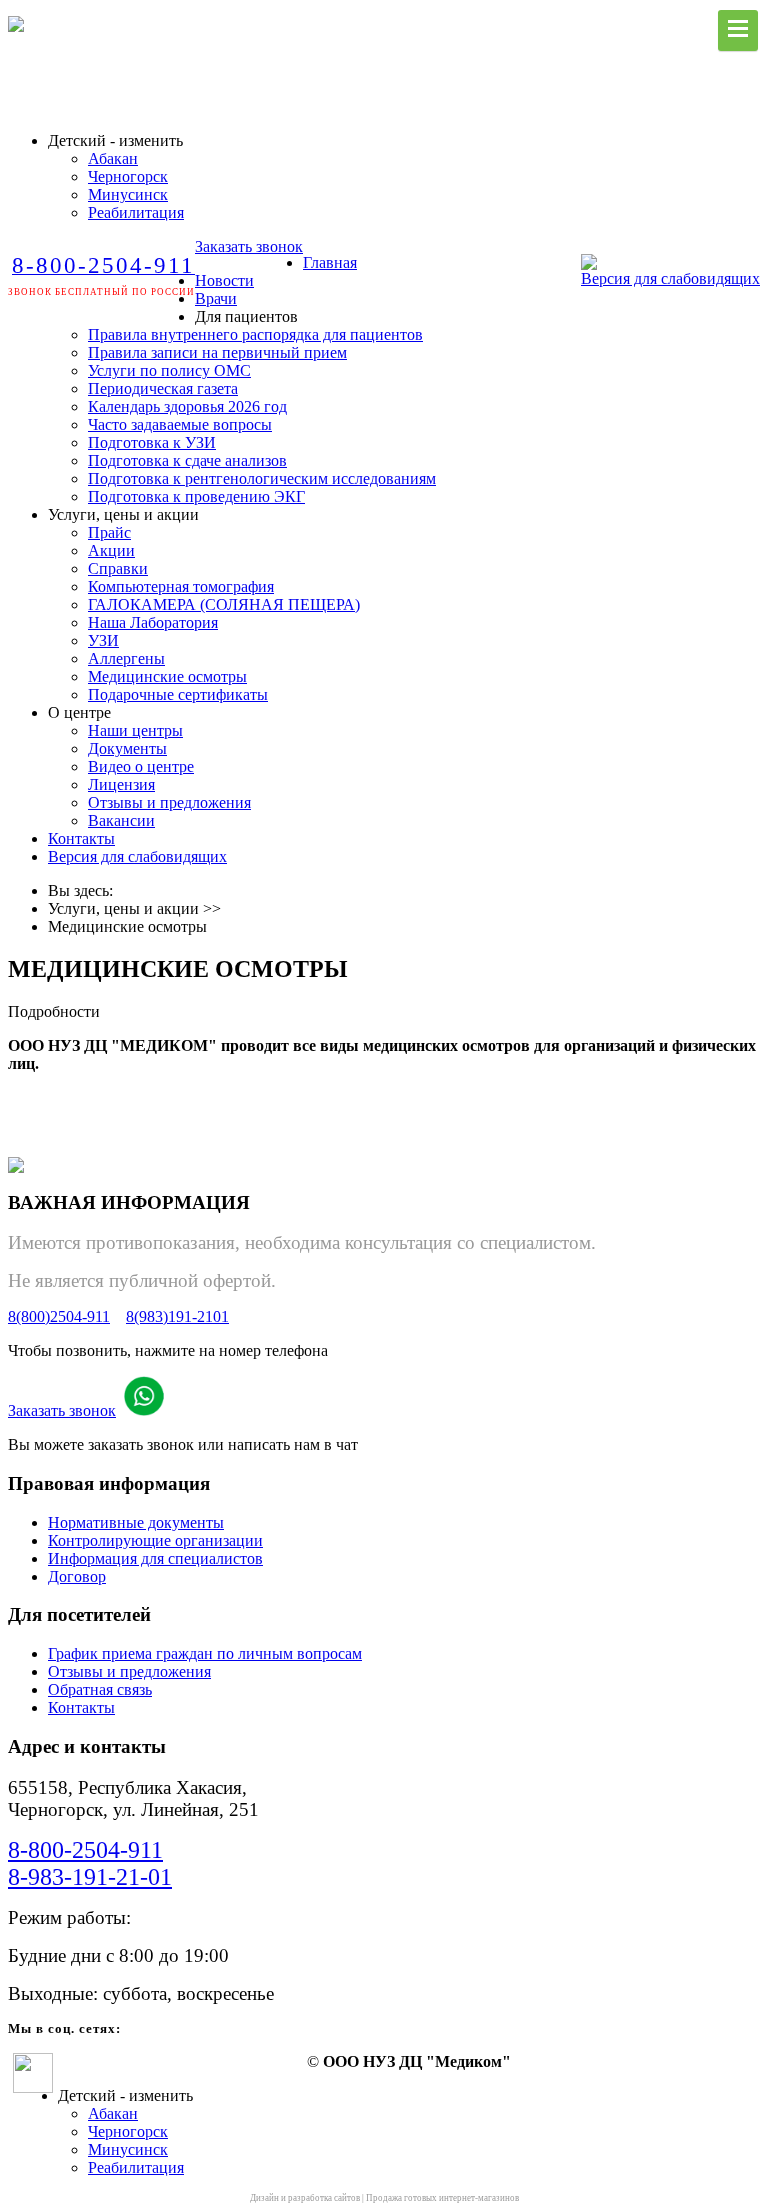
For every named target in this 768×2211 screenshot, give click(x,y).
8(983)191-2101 (177, 1316)
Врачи (216, 298)
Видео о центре (141, 766)
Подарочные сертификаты (178, 694)
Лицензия (121, 784)
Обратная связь (100, 1689)
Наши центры (135, 730)
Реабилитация (136, 212)
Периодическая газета (163, 388)
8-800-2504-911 (85, 1850)
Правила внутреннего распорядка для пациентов (255, 334)
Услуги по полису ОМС (169, 370)
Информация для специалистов (155, 1558)
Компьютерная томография (181, 586)
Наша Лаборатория (153, 622)
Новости (224, 280)
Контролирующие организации (155, 1540)
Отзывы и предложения (169, 802)
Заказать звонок (249, 246)
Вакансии (121, 820)
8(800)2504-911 (59, 1316)
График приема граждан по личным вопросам (205, 1653)
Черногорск (128, 176)
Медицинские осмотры (167, 676)
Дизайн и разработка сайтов (305, 2198)
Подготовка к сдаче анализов (187, 460)
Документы (127, 748)
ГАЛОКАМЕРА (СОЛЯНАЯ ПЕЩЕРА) (224, 604)
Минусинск (128, 194)
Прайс (109, 532)
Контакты (81, 838)
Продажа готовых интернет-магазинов (442, 2198)
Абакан (113, 158)
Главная (330, 262)
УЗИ (103, 640)
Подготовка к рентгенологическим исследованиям (262, 478)
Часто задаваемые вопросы (180, 424)
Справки (118, 568)
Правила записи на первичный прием (217, 352)
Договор (77, 1576)
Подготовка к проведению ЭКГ (196, 496)
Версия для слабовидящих (670, 278)
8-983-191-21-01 (90, 1877)
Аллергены (126, 658)
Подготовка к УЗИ (152, 442)
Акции (111, 550)
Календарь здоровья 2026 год (187, 406)
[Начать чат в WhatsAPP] (144, 1410)
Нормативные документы (136, 1522)
